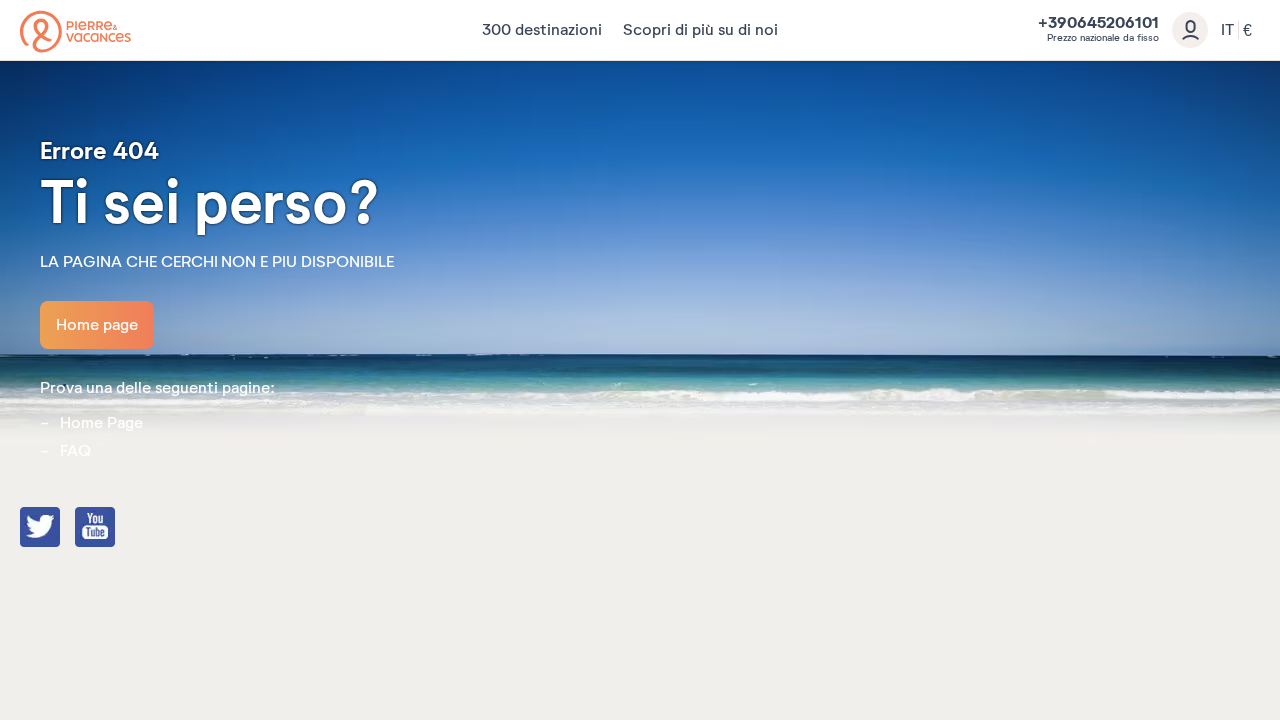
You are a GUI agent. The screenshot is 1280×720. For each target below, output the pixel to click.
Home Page (101, 423)
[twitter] (60, 529)
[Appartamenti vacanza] (75, 31)
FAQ (75, 451)
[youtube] (115, 529)
